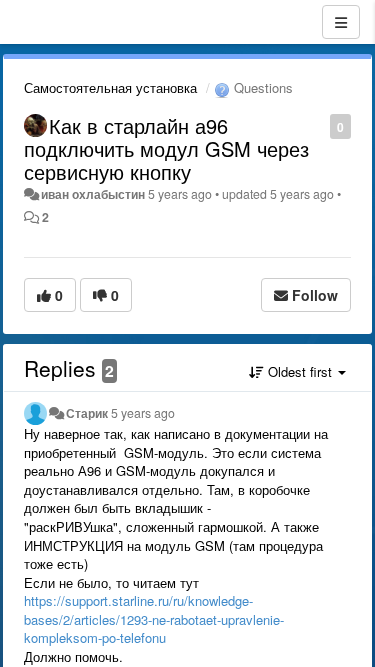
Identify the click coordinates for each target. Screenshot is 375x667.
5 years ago (143, 413)
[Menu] (341, 22)
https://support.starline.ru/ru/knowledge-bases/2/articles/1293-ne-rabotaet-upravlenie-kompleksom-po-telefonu (154, 619)
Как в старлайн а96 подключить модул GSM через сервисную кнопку (166, 148)
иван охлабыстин (93, 194)
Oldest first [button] (300, 371)
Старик (87, 413)
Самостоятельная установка (110, 87)
